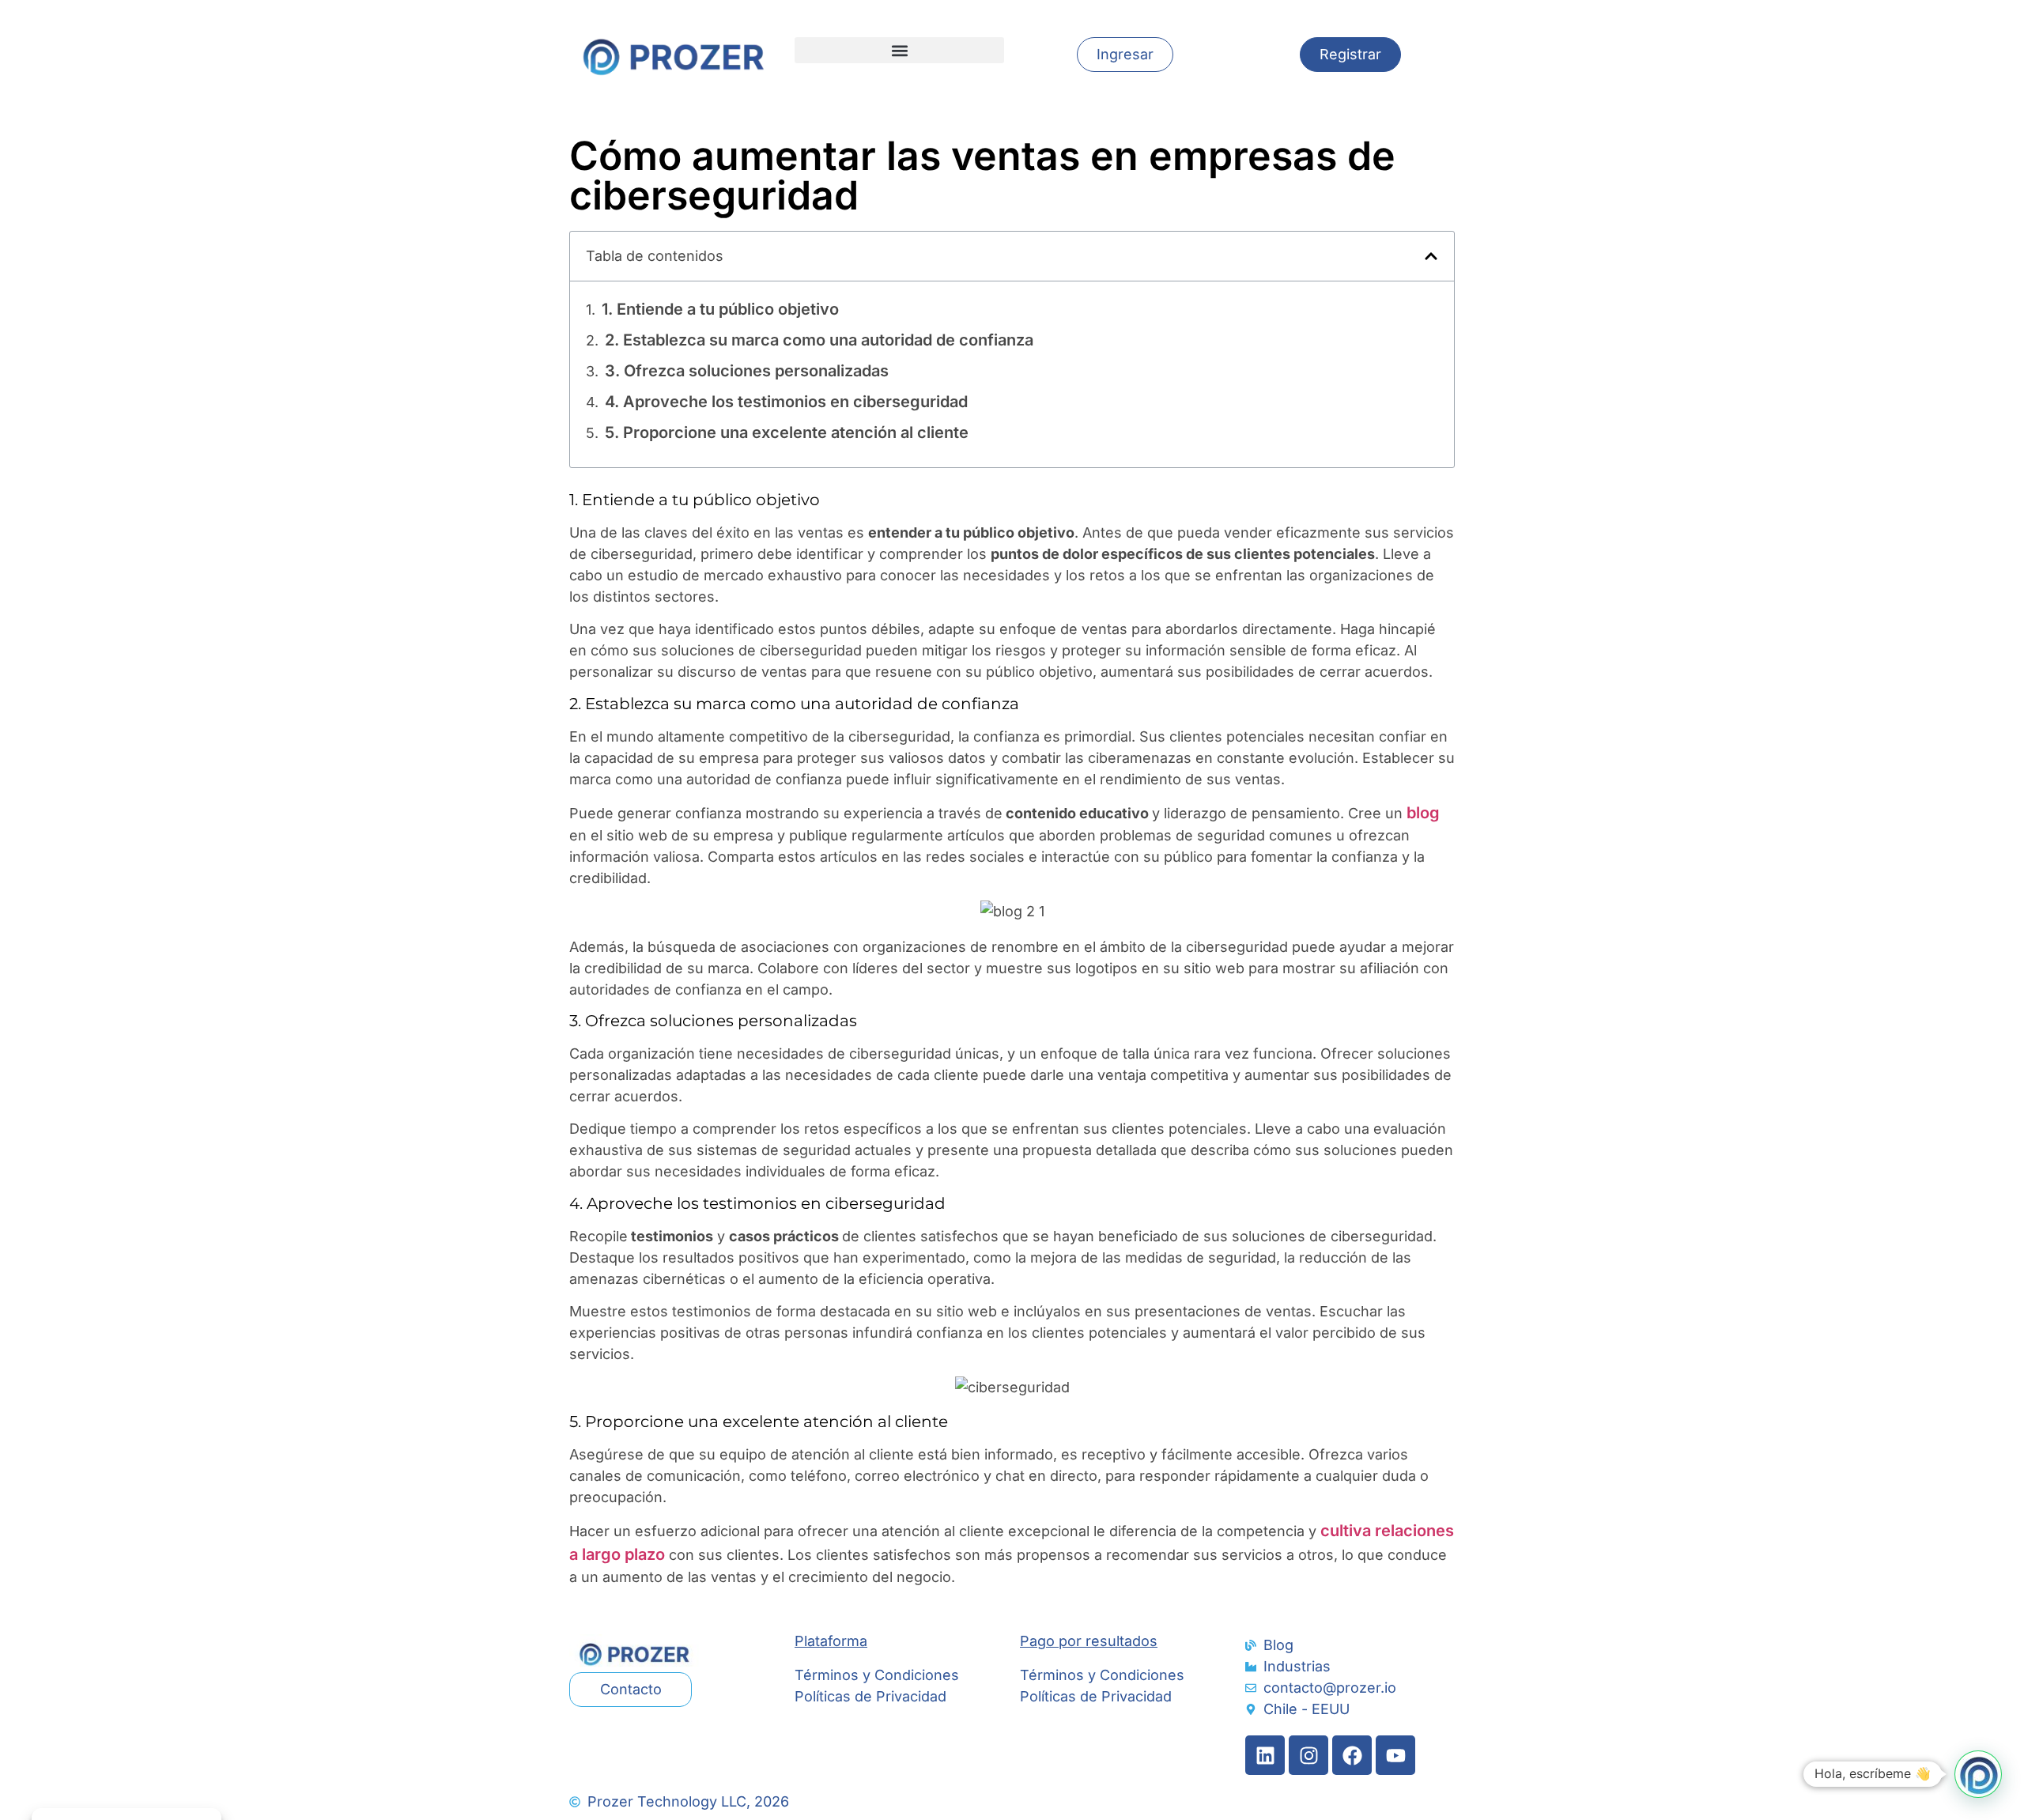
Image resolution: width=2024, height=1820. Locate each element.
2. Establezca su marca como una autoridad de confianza (819, 340)
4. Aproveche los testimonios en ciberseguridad (786, 402)
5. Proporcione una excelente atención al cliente (787, 432)
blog (1421, 813)
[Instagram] (1308, 1755)
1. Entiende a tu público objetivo (720, 309)
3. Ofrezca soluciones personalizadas (747, 371)
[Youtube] (1395, 1755)
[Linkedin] (1265, 1755)
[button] (899, 50)
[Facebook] (1352, 1755)
